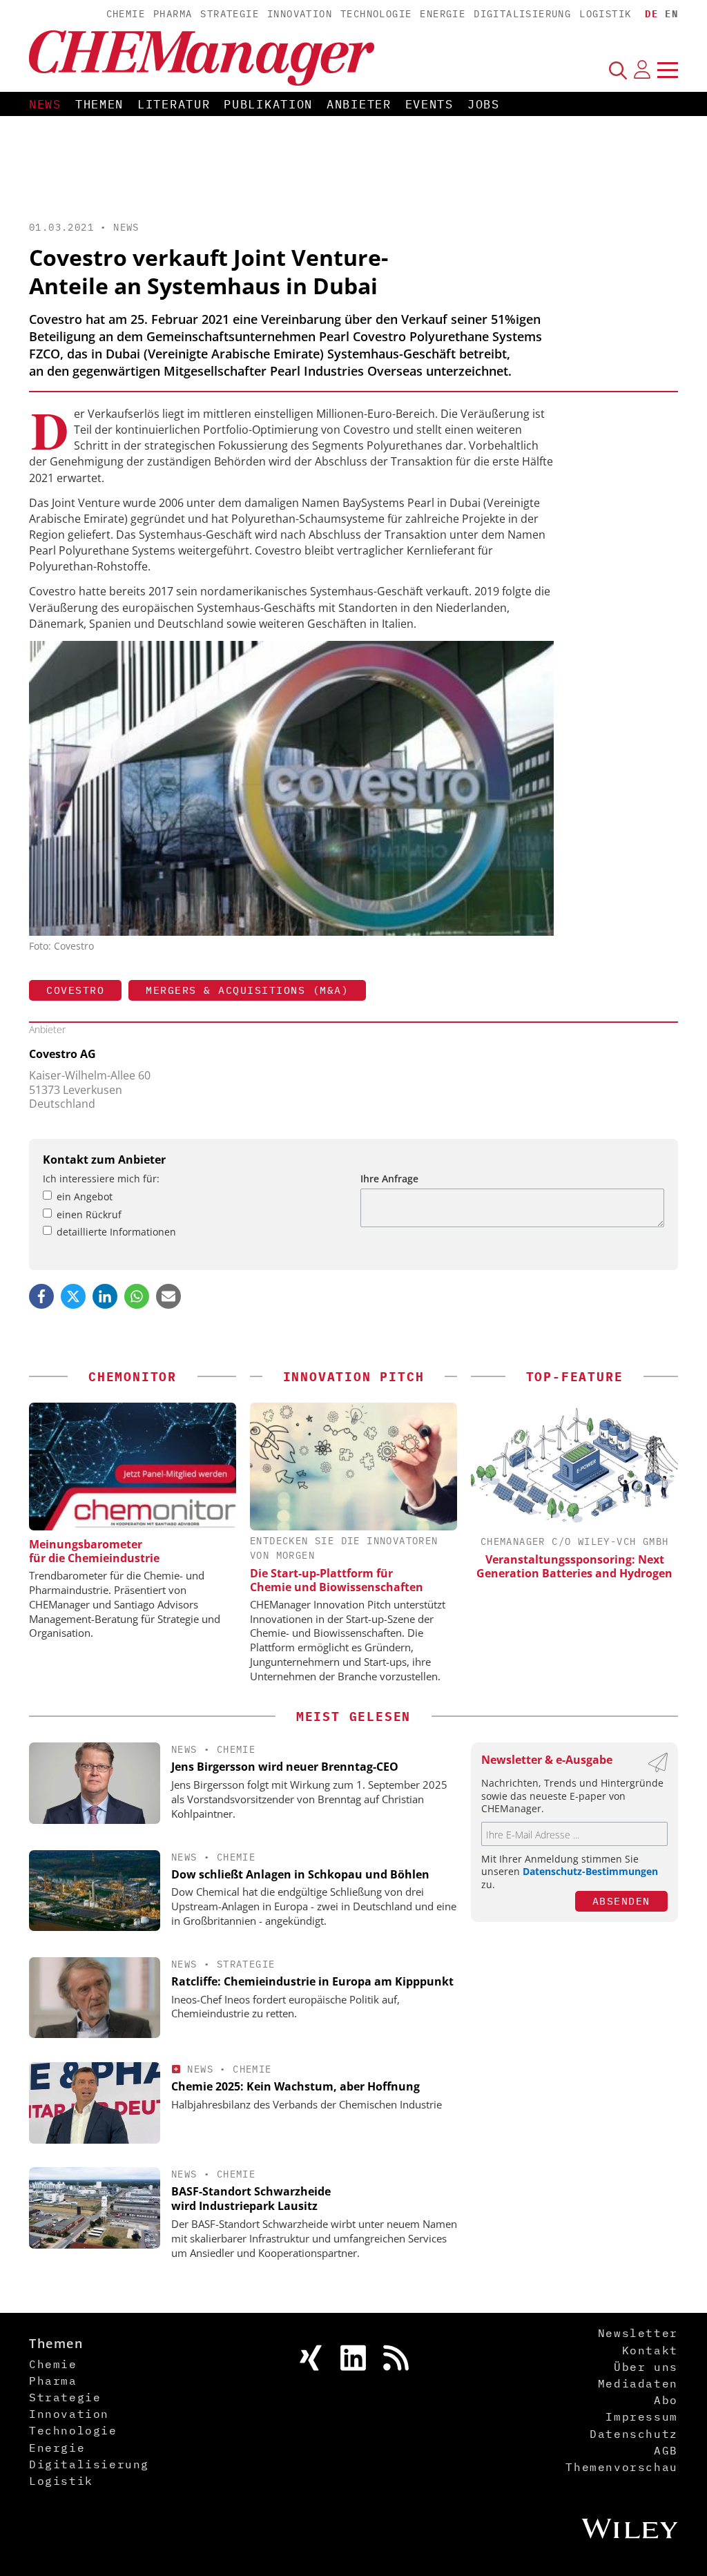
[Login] (642, 70)
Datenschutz (634, 2434)
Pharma (173, 14)
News (45, 104)
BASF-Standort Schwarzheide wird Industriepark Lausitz (251, 2199)
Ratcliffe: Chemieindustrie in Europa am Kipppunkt (312, 1981)
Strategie (230, 14)
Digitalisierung (522, 14)
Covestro (75, 990)
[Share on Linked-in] (105, 1296)
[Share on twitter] (73, 1296)
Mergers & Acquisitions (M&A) (247, 990)
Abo (666, 2400)
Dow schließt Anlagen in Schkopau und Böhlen (300, 1874)
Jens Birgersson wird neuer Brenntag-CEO (285, 1767)
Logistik (605, 14)
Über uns (646, 2367)
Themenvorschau (621, 2467)
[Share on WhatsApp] (137, 1296)
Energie (443, 14)
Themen (99, 104)
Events (429, 104)
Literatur (174, 104)
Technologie (376, 14)
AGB (666, 2450)
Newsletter (638, 2333)
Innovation (300, 14)
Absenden (621, 1901)
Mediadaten (638, 2383)
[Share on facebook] (41, 1296)
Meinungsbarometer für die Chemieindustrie (94, 1551)
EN (671, 14)
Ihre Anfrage (389, 1179)
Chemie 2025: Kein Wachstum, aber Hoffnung (296, 2086)
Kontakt (650, 2350)
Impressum (641, 2416)
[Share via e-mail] (168, 1296)
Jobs (484, 104)
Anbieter (359, 104)
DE (651, 14)
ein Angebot (85, 1196)
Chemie (126, 14)
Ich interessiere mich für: (101, 1179)
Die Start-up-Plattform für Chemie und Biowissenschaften (337, 1580)
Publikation (268, 104)
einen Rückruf (89, 1214)
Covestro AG (62, 1054)
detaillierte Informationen (116, 1232)
